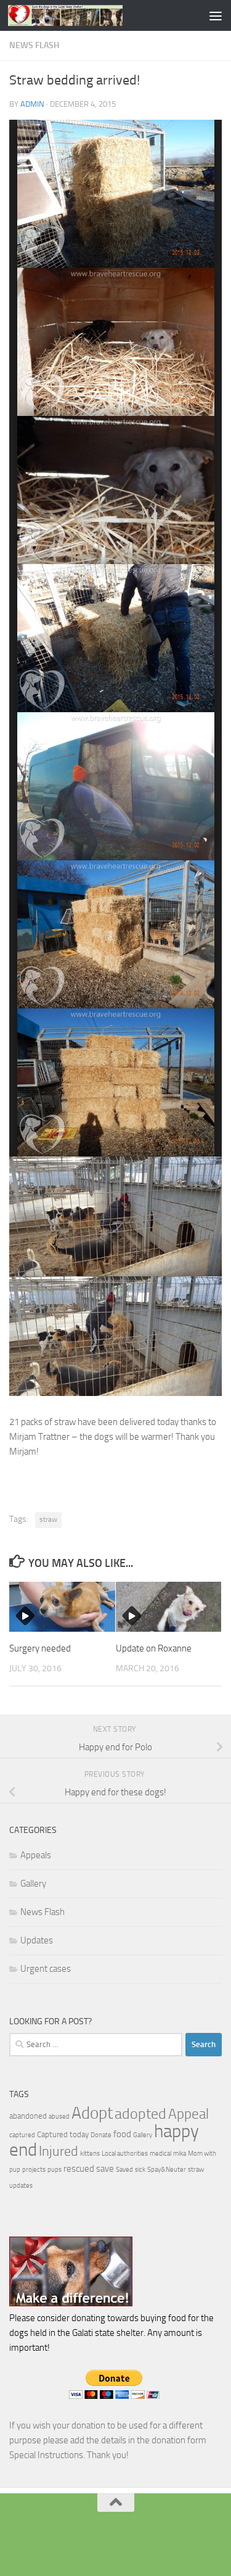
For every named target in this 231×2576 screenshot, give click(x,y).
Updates (37, 1940)
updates (21, 2186)
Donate (101, 2135)
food (122, 2134)
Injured (59, 2151)
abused (59, 2117)
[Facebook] (116, 2542)
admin (32, 104)
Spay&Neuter (167, 2170)
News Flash (34, 45)
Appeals (36, 1855)
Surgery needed (40, 1648)
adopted (140, 2114)
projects (34, 2170)
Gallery (33, 1884)
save (105, 2169)
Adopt (92, 2113)
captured (22, 2135)
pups (55, 2170)
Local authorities (125, 2154)
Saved (124, 2170)
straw (48, 1519)
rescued (79, 2169)
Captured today (63, 2134)
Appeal (188, 2114)
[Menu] (216, 15)
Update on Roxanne (154, 1648)
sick (140, 2170)
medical (160, 2154)
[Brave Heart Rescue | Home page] (84, 15)
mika (180, 2154)
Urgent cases (46, 1969)
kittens (90, 2154)
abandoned (28, 2116)
